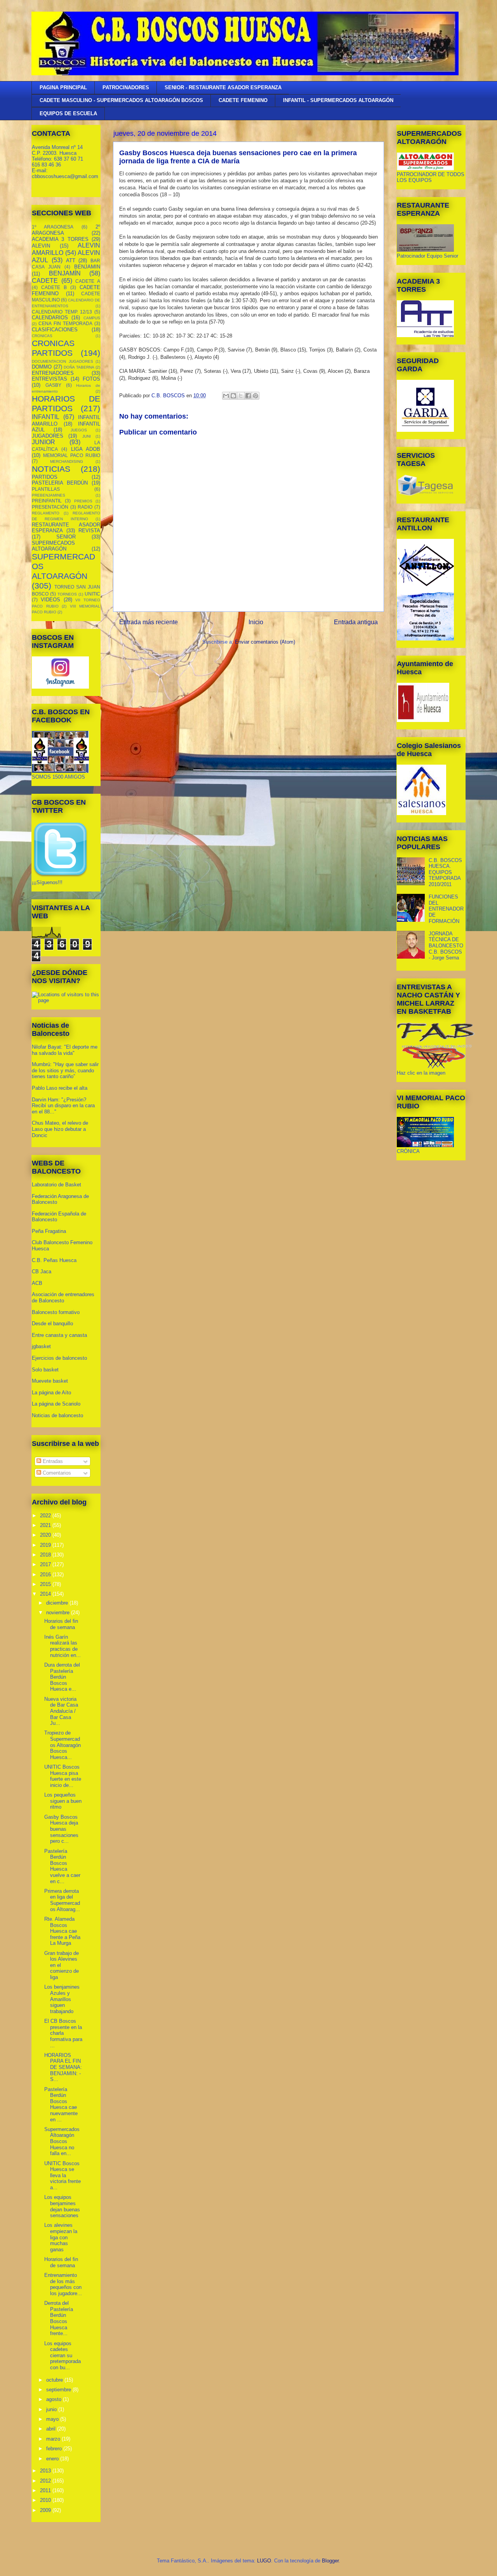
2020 (46, 1535)
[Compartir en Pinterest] (255, 396)
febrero (55, 2449)
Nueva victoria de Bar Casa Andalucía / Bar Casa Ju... (61, 1711)
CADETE (45, 281)
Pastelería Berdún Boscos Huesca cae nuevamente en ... (61, 2104)
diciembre (58, 1603)
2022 (46, 1516)
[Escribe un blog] (233, 396)
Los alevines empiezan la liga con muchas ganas (61, 2237)
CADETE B (54, 287)
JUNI (87, 436)
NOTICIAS (51, 469)
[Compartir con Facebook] (248, 396)
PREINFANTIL (47, 501)
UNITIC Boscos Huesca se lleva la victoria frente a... (63, 2175)
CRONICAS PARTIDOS (53, 348)
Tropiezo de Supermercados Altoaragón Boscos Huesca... (63, 1745)
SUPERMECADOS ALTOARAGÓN (53, 546)
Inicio (256, 622)
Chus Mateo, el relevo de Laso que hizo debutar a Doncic (60, 1129)
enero (53, 2459)
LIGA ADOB (86, 449)
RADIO (85, 507)
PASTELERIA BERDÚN (60, 483)
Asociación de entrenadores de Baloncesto (63, 1298)
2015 (46, 1584)
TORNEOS (67, 594)
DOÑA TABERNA (79, 367)
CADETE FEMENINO (243, 100)
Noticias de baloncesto (57, 1415)
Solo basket (45, 1370)
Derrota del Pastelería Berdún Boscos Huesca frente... (59, 2318)
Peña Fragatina (49, 1231)
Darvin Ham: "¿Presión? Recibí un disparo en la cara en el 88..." (63, 1106)
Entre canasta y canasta (59, 1335)
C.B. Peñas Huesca (54, 1260)
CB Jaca (42, 1272)
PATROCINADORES (126, 87)
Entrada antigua (356, 622)
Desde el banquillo (52, 1323)
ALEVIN (41, 246)
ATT (71, 261)
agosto (55, 2399)
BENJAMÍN (65, 273)
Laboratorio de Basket (56, 1185)
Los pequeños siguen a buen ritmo (63, 1801)
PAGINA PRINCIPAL (63, 87)
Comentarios (56, 1473)
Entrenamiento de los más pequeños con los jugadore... (63, 2284)
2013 (46, 2471)
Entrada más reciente (149, 622)
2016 (46, 1575)
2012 (46, 2481)
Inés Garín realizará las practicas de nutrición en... (63, 1646)
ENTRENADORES (53, 373)
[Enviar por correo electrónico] (226, 396)
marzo (54, 2439)
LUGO (264, 2561)
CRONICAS (42, 336)
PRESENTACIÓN (50, 507)
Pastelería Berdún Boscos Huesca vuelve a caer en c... (62, 1866)
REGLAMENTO (46, 513)
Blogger (330, 2561)
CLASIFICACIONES (55, 330)
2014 (46, 1594)
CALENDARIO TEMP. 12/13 (62, 312)
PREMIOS (83, 501)
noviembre (59, 1613)
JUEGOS (79, 430)
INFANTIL (46, 417)
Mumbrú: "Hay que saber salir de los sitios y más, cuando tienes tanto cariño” (65, 1070)
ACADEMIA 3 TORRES (60, 239)
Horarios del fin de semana (61, 1624)
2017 (46, 1564)
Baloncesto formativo (56, 1312)
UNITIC (92, 594)
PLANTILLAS (46, 489)
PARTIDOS (45, 477)
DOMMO (42, 367)
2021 (46, 1525)
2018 (46, 1555)
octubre (55, 2380)
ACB (37, 1283)
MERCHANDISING (67, 461)
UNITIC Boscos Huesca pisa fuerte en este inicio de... (63, 1776)
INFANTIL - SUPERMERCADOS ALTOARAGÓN (338, 100)
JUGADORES (48, 436)
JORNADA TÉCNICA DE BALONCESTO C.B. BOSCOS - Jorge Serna (446, 946)
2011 (46, 2490)
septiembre (59, 2390)
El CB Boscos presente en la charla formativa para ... (63, 2033)
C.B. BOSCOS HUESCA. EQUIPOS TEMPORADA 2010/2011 (445, 872)
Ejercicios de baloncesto (59, 1358)
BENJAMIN (87, 267)
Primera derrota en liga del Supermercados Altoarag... (62, 1900)
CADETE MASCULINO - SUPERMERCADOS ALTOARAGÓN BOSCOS (121, 100)
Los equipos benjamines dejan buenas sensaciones (62, 2206)
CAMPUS (92, 318)
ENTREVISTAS (50, 379)
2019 (46, 1545)
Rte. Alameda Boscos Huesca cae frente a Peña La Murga (62, 1931)
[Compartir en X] (241, 396)
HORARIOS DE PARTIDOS (66, 403)
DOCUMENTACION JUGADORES (63, 361)
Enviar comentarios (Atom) (265, 642)
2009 (46, 2510)
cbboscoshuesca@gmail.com (65, 176)
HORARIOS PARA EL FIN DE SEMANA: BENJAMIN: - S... (63, 2067)
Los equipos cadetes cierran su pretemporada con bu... (63, 2355)
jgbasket (41, 1346)
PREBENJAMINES (49, 495)
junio (52, 2409)
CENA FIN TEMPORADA (65, 323)
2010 (46, 2500)
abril (52, 2429)
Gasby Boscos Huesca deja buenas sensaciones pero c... (61, 1829)
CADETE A (88, 281)
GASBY (53, 385)
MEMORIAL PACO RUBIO (72, 455)
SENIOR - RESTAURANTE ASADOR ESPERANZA (223, 87)
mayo (53, 2419)
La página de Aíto (51, 1393)
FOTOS (91, 379)
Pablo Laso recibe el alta (60, 1088)
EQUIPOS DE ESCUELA (68, 113)
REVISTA (89, 531)
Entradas (52, 1461)
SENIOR (66, 537)
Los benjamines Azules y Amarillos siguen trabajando (62, 1999)
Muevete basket (50, 1381)
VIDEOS (50, 600)
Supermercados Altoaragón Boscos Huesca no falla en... (62, 2141)
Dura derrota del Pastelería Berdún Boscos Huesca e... (62, 1677)
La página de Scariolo (56, 1404)
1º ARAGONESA (53, 227)
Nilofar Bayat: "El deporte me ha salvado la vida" (65, 1050)
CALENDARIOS (50, 318)
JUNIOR (43, 442)
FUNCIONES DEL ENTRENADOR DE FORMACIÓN (446, 909)
